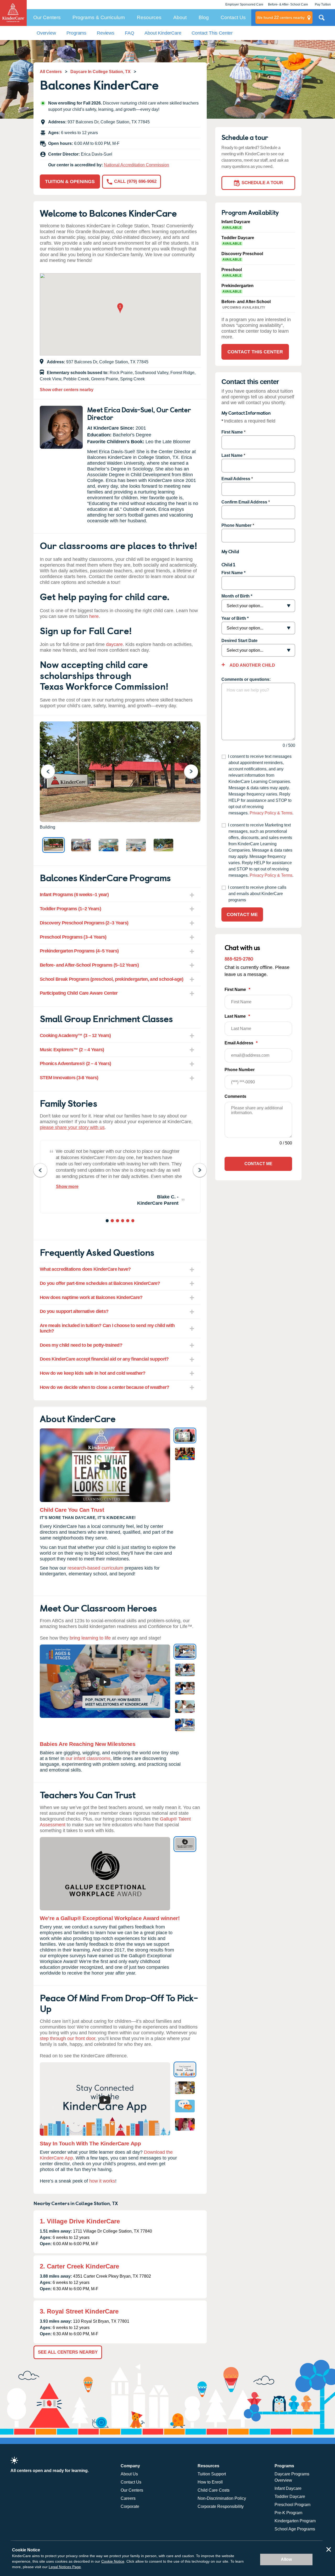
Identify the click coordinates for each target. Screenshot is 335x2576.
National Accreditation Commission (136, 165)
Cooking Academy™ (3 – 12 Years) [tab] (75, 1035)
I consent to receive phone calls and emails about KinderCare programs (257, 894)
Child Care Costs (214, 2490)
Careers (128, 2498)
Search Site (322, 20)
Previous (51, 771)
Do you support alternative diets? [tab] (74, 1311)
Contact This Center (212, 33)
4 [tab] (123, 1221)
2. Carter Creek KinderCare (79, 2266)
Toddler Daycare (290, 2496)
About (180, 17)
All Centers (51, 72)
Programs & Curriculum (99, 17)
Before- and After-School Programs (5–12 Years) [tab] (89, 965)
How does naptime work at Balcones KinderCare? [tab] (91, 1297)
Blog (204, 17)
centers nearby (281, 17)
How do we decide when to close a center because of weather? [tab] (105, 1387)
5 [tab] (128, 1221)
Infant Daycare (288, 2488)
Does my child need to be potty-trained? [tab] (81, 1345)
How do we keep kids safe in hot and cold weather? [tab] (93, 1373)
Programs (77, 33)
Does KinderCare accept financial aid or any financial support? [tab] (104, 1359)
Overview (46, 33)
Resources (149, 17)
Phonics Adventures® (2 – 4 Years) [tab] (75, 1064)
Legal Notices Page (65, 2567)
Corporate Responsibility (221, 2506)
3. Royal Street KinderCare (79, 2311)
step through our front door (68, 2038)
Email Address (236, 479)
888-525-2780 (239, 959)
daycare (114, 644)
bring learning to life (90, 1638)
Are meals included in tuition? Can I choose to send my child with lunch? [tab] (107, 1328)
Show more (67, 1186)
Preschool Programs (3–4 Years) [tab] (73, 937)
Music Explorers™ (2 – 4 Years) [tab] (72, 1050)
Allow (286, 2559)
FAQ (129, 33)
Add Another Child (252, 665)
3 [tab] (118, 1221)
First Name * (233, 573)
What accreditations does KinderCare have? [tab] (85, 1269)
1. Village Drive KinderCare (80, 2221)
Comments (235, 1096)
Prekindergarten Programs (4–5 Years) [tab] (79, 951)
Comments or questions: (246, 679)
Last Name (232, 455)
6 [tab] (133, 1221)
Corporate (130, 2506)
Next (194, 771)
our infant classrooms (88, 1758)
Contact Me (242, 914)
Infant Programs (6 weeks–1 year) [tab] (74, 895)
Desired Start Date (239, 641)
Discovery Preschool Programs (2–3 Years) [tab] (84, 923)
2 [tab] (113, 1221)
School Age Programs (295, 2529)
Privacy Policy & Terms (271, 813)
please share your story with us (72, 1127)
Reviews (106, 33)
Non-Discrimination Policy (222, 2498)
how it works (102, 2181)
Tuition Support (212, 2474)
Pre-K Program (288, 2513)
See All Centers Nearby (68, 2352)
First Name (232, 432)
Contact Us (233, 17)
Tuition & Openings (70, 182)
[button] (120, 309)
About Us (129, 2474)
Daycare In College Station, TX (100, 72)
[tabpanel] (120, 1177)
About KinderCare (163, 33)
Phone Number (236, 525)
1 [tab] (108, 1221)
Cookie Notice (113, 2561)
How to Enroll (210, 2482)
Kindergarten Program (295, 2521)
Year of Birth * (235, 618)
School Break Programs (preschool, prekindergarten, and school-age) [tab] (111, 979)
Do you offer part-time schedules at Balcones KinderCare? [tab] (100, 1283)
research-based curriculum (95, 1568)
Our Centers (47, 17)
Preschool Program (292, 2505)
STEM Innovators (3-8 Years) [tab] (69, 1078)
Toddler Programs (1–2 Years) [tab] (70, 909)
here (94, 616)
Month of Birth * (237, 596)
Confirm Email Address (244, 502)
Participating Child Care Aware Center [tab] (79, 993)
